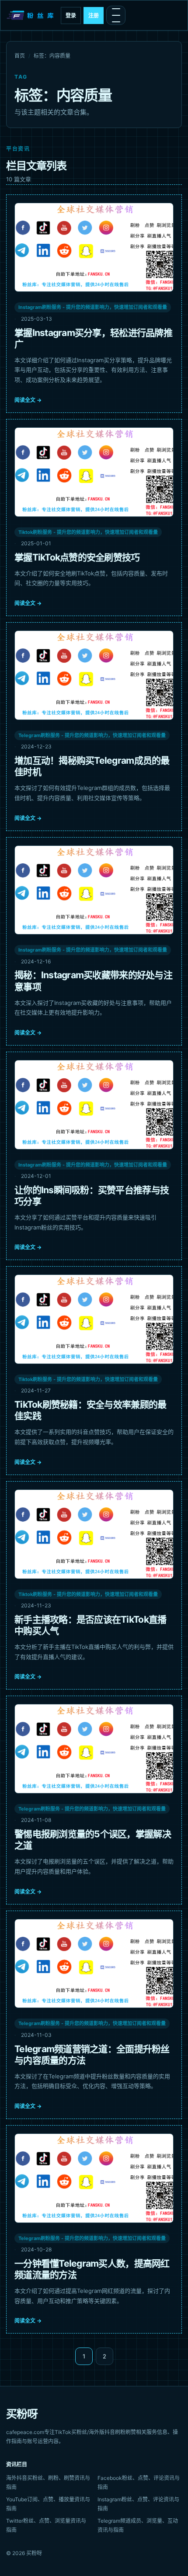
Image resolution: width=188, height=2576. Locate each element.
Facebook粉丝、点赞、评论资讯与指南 (139, 2483)
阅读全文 (28, 400)
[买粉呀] (31, 15)
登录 (71, 16)
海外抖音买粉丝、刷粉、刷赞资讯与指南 (48, 2483)
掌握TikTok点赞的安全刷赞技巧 (77, 557)
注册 (94, 16)
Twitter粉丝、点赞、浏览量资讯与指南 (46, 2525)
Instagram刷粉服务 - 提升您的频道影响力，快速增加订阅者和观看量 (93, 307)
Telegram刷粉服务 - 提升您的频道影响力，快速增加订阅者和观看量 (92, 735)
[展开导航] (116, 15)
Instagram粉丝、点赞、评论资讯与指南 (138, 2504)
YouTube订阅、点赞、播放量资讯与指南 (48, 2504)
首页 (20, 56)
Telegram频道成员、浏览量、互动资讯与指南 (138, 2525)
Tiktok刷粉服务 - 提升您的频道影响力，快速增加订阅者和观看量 (88, 532)
